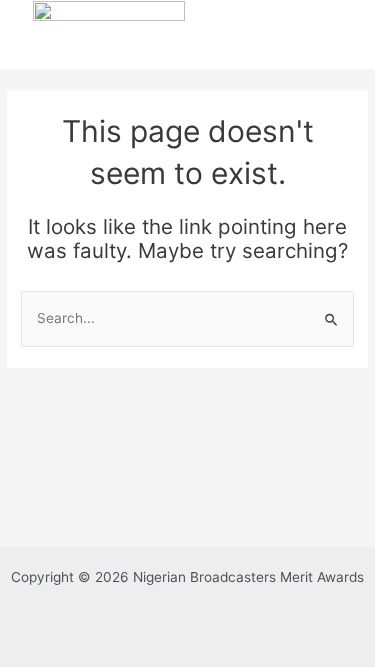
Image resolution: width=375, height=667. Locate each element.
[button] (246, 30)
